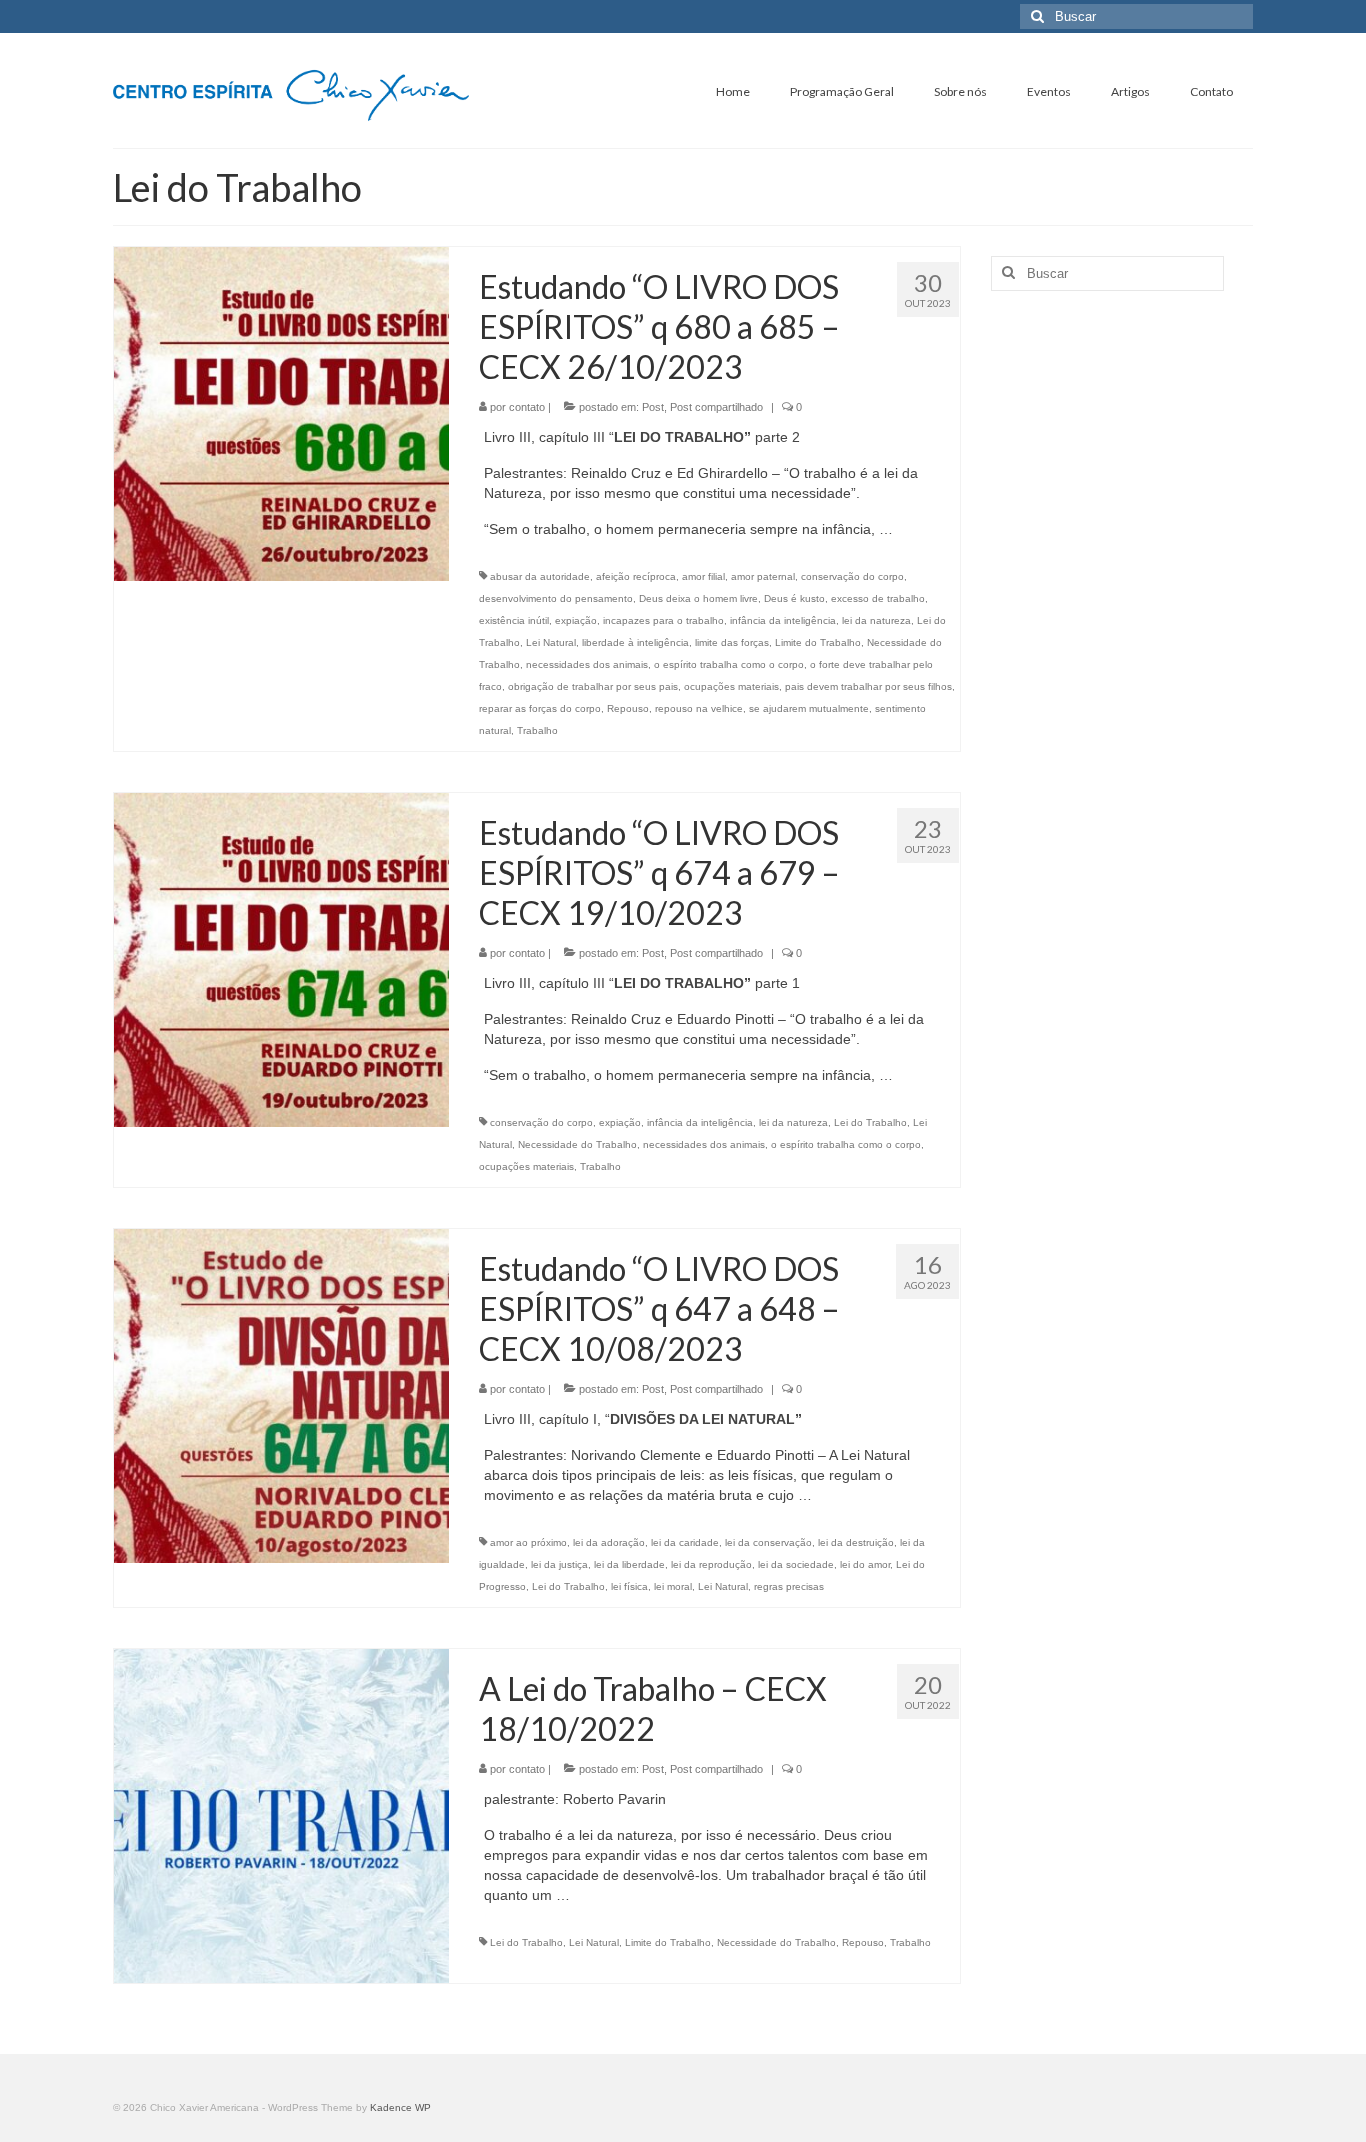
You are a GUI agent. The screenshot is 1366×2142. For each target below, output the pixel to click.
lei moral (673, 1586)
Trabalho (537, 730)
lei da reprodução (711, 1564)
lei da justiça (559, 1564)
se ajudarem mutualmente (809, 708)
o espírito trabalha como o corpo (729, 664)
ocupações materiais (731, 686)
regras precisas (789, 1586)
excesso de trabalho (878, 598)
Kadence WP (400, 2107)
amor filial (703, 576)
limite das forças (732, 642)
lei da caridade (685, 1542)
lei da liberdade (629, 1564)
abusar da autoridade (540, 576)
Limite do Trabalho (818, 642)
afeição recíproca (636, 576)
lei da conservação (768, 1542)
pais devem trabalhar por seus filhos (868, 686)
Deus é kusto (794, 598)
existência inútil (514, 620)
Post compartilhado (716, 407)
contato (527, 407)
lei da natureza (876, 620)
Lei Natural (551, 642)
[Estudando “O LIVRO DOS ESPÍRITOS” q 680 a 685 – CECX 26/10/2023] (281, 413)
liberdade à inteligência (635, 642)
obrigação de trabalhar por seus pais (593, 686)
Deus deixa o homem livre (698, 598)
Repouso (628, 708)
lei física (629, 1586)
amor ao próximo (528, 1542)
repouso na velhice (699, 708)
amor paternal (763, 576)
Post (653, 407)
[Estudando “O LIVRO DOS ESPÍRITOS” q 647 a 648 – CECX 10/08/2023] (281, 1395)
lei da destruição (856, 1542)
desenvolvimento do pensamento (556, 598)
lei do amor (865, 1564)
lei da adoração (609, 1542)
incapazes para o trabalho (663, 620)
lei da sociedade (796, 1564)
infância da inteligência (783, 620)
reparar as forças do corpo (540, 708)
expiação (576, 620)
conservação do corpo (852, 576)
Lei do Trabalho (870, 1122)
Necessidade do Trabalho (577, 1144)
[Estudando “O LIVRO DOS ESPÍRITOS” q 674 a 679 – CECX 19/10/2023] (281, 959)
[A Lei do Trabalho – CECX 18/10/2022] (281, 1815)
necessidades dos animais (587, 664)
